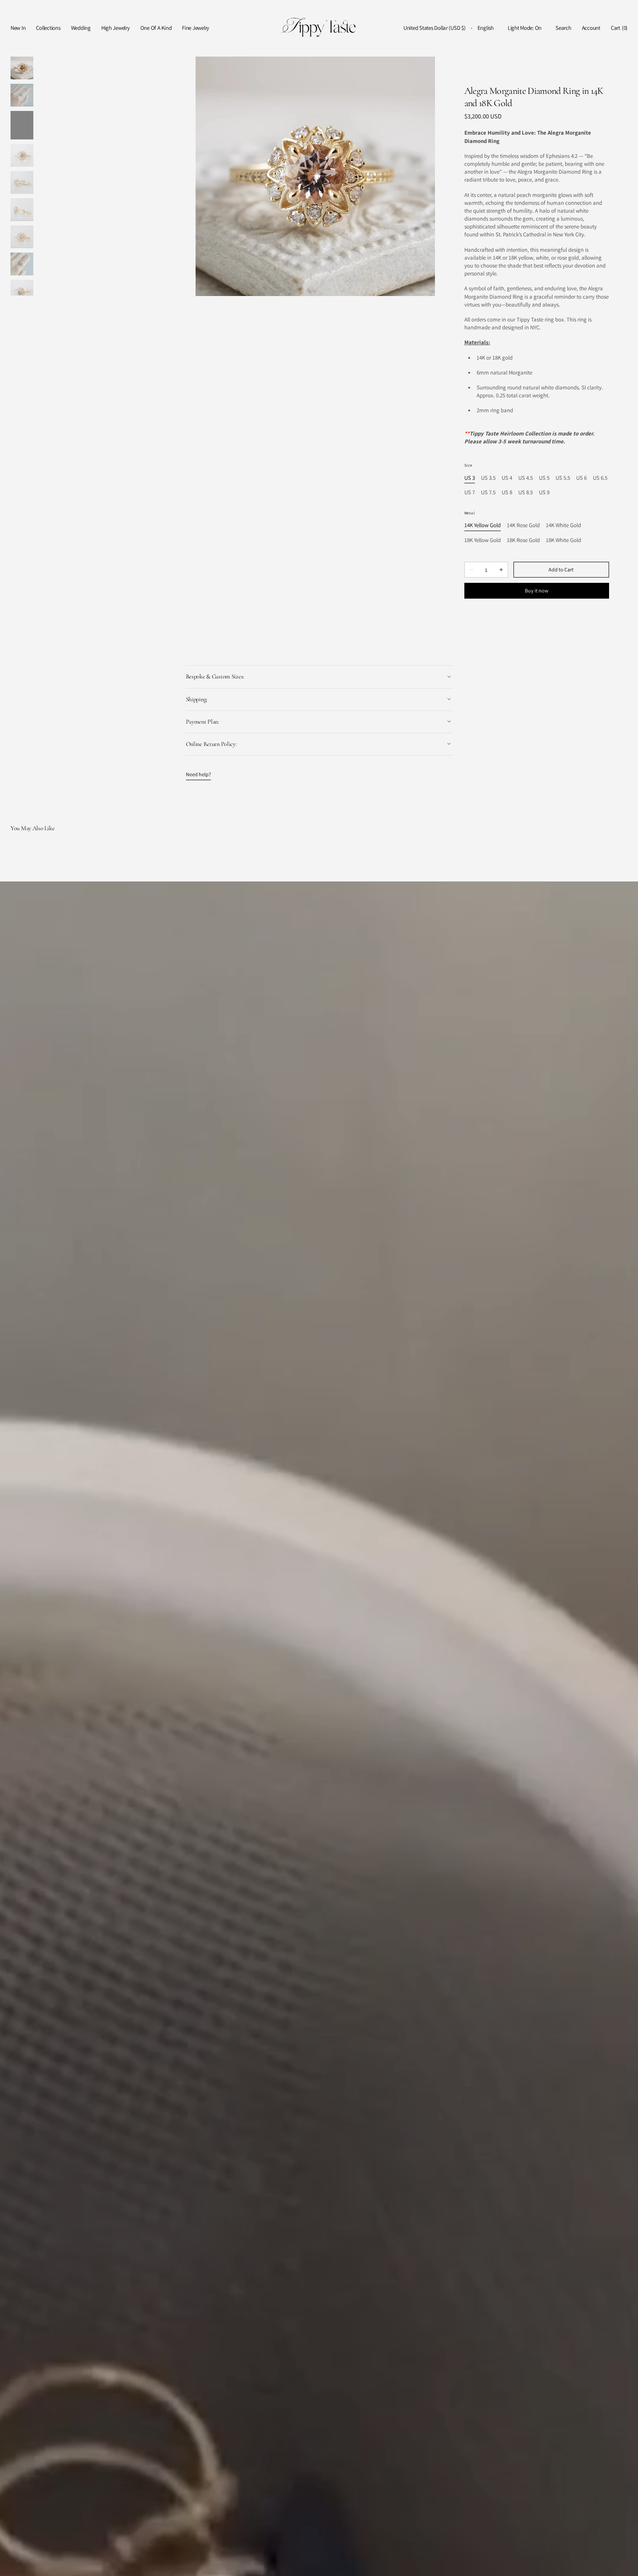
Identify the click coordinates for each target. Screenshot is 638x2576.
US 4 (507, 478)
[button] (435, 28)
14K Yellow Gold (483, 526)
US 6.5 (600, 478)
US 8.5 (526, 493)
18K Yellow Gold (483, 541)
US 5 (544, 478)
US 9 (544, 493)
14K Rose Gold (523, 526)
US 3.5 (488, 478)
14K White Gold (563, 526)
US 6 (581, 478)
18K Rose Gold (523, 541)
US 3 (470, 478)
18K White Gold (563, 541)
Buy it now (537, 590)
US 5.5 (563, 478)
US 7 (470, 493)
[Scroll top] (625, 2563)
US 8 (507, 493)
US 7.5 (488, 493)
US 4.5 (526, 478)
